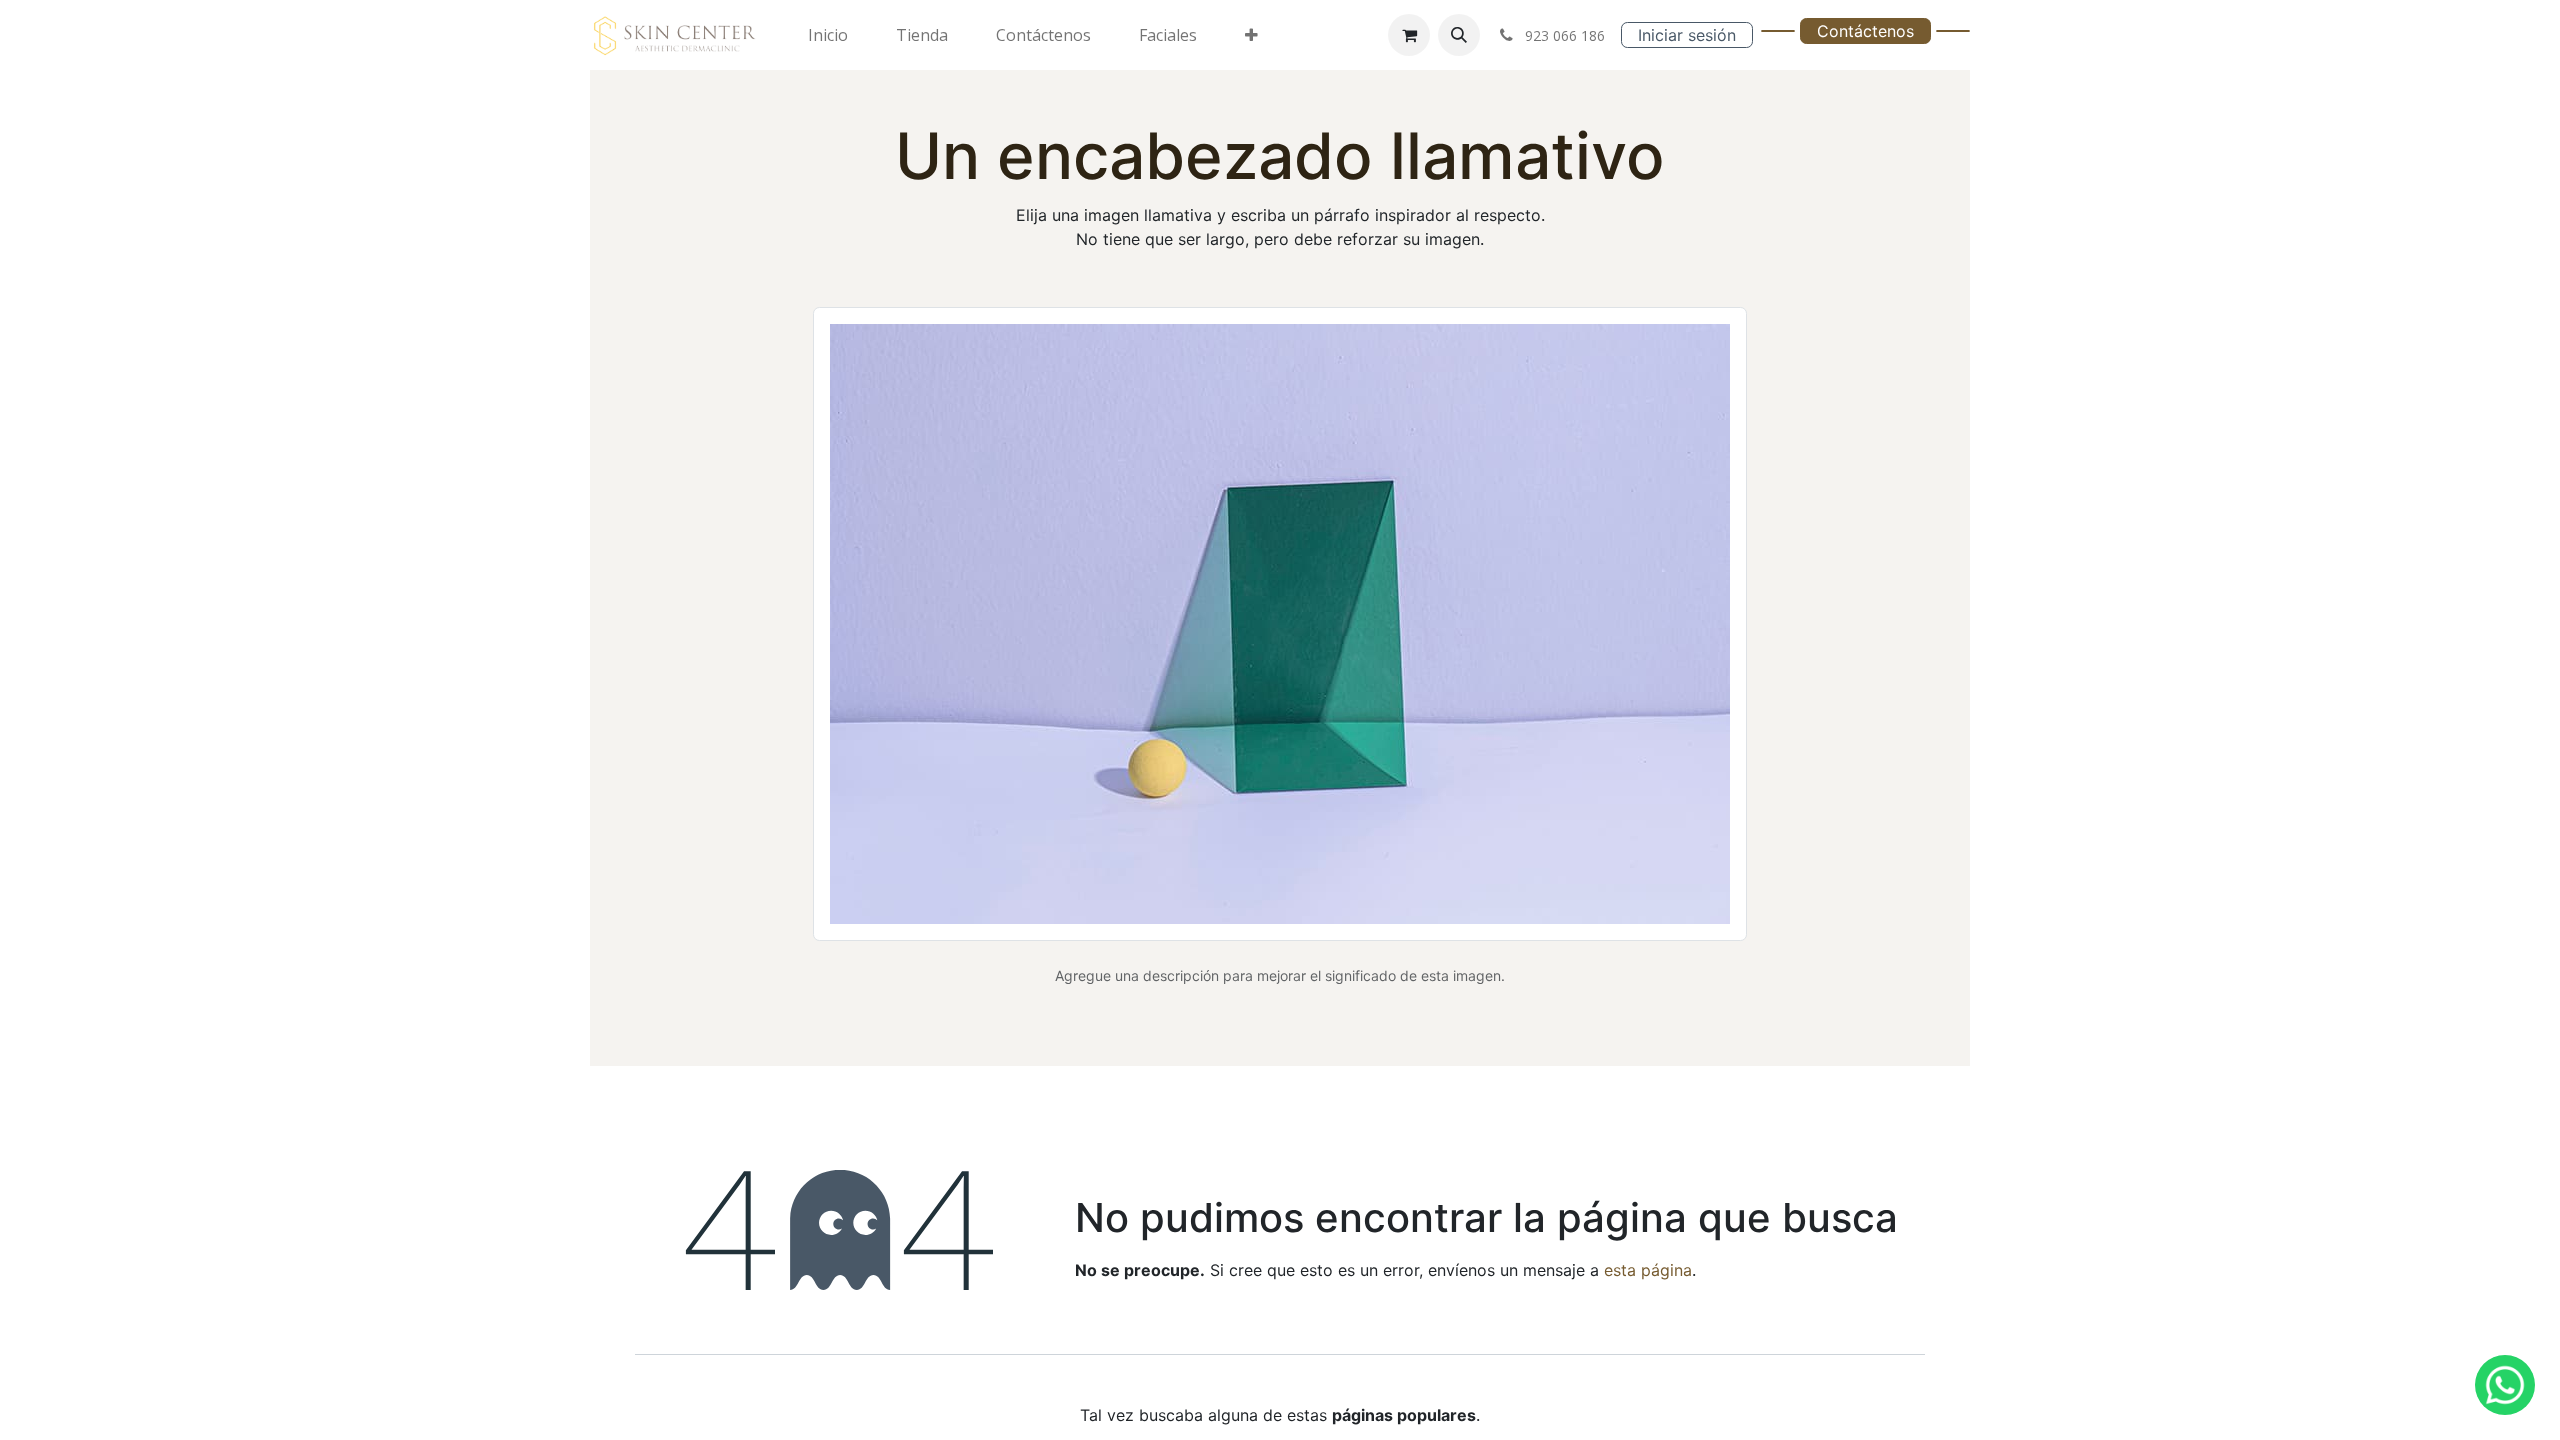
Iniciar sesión (1687, 35)
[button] (1459, 35)
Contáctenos (1865, 31)
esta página (1648, 1270)
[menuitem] (828, 35)
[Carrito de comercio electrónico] (1409, 35)
